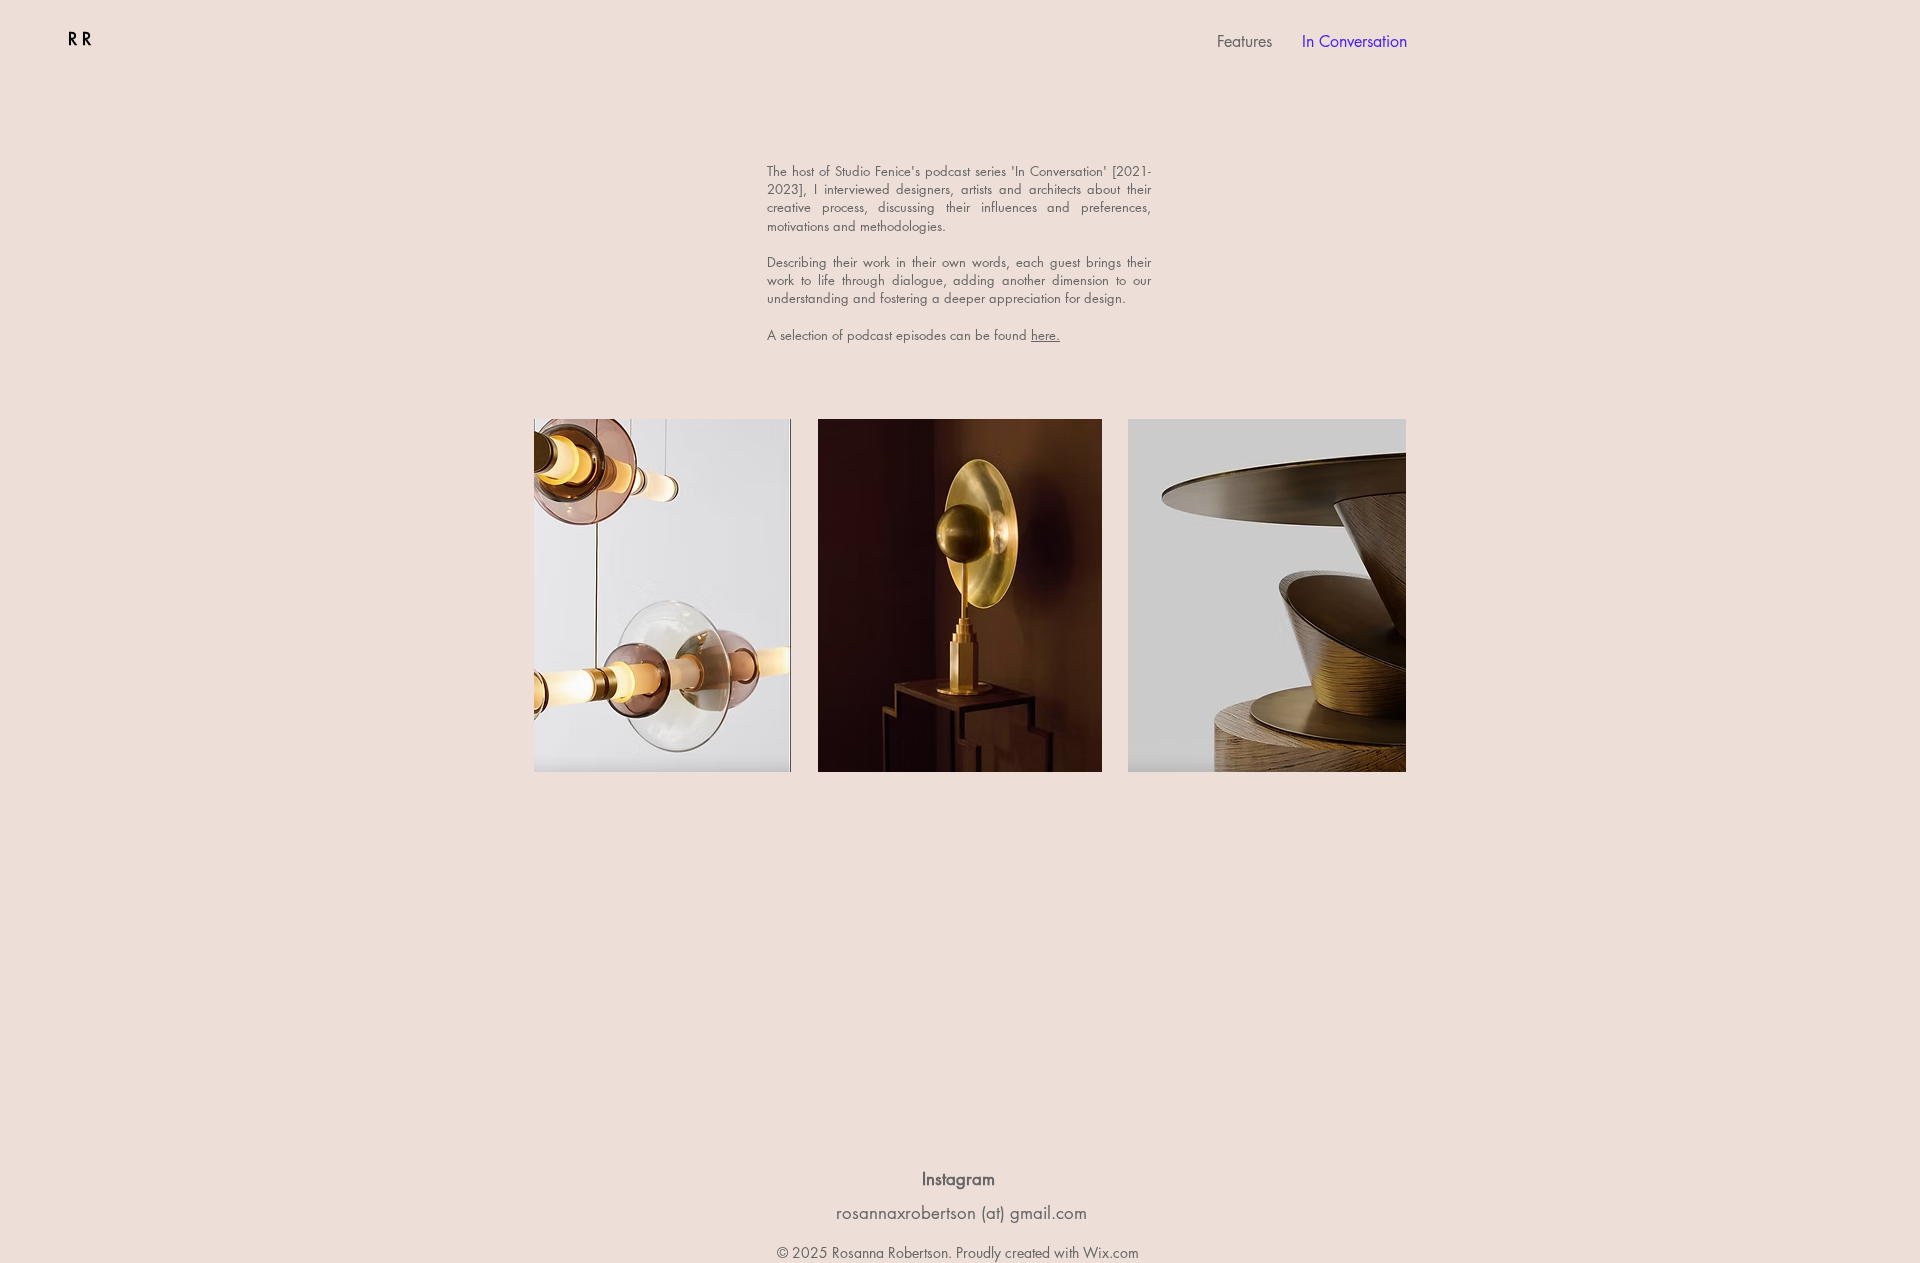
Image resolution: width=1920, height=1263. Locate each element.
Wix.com (1111, 1252)
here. (1045, 335)
